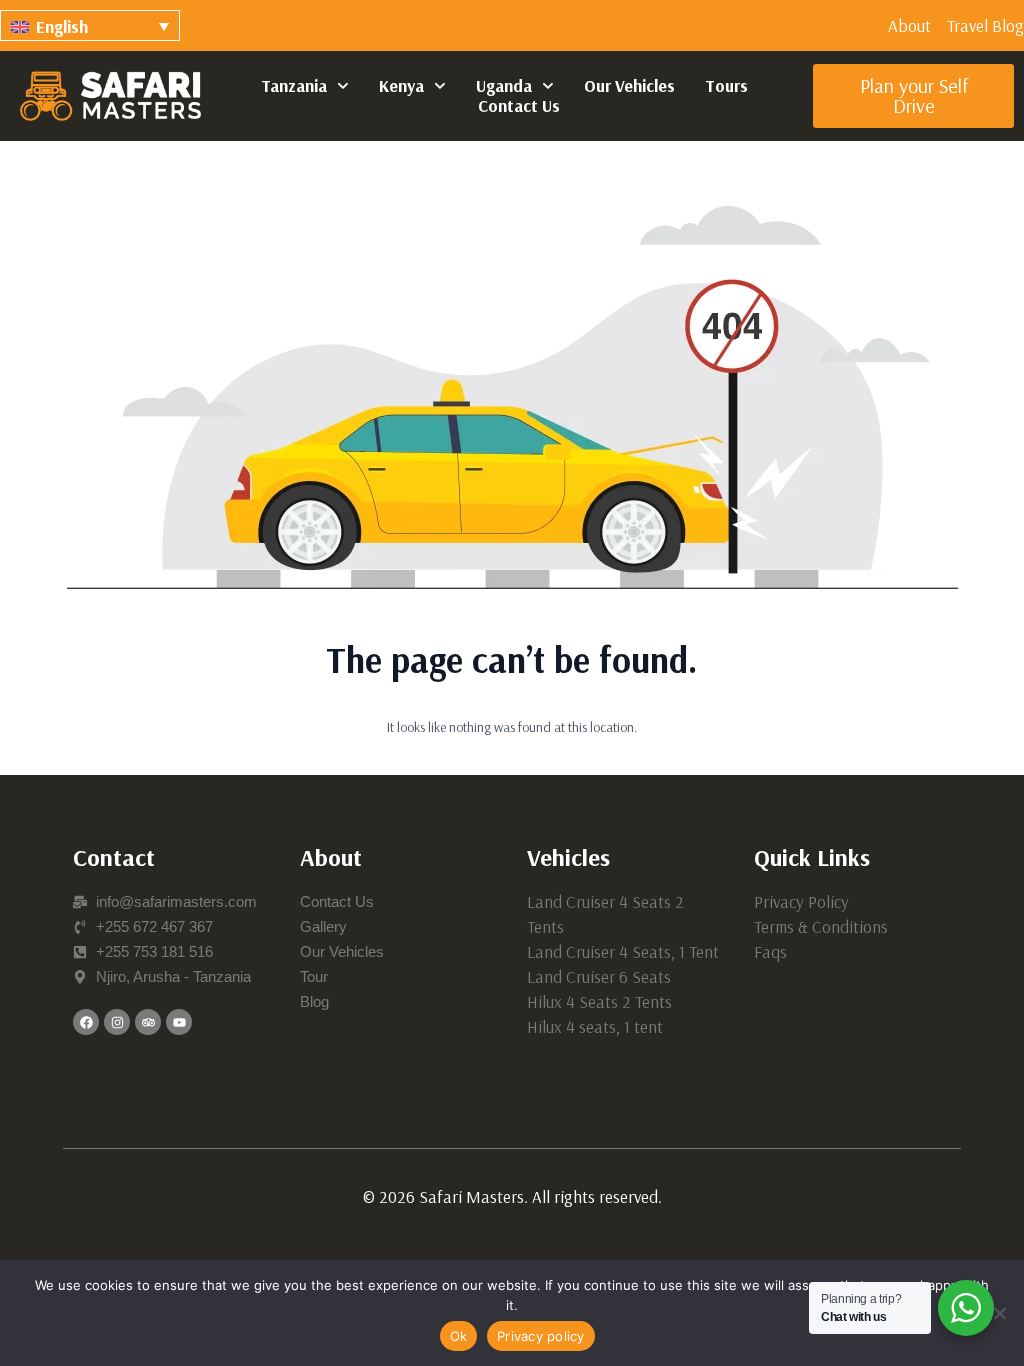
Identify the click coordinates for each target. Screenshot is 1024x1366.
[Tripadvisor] (148, 1022)
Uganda (504, 86)
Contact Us (519, 106)
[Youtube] (179, 1022)
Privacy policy (541, 1336)
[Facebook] (86, 1022)
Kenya (401, 86)
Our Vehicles (629, 86)
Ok (459, 1336)
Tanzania (294, 86)
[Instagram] (117, 1022)
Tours (726, 86)
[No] (999, 1313)
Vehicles (568, 857)
